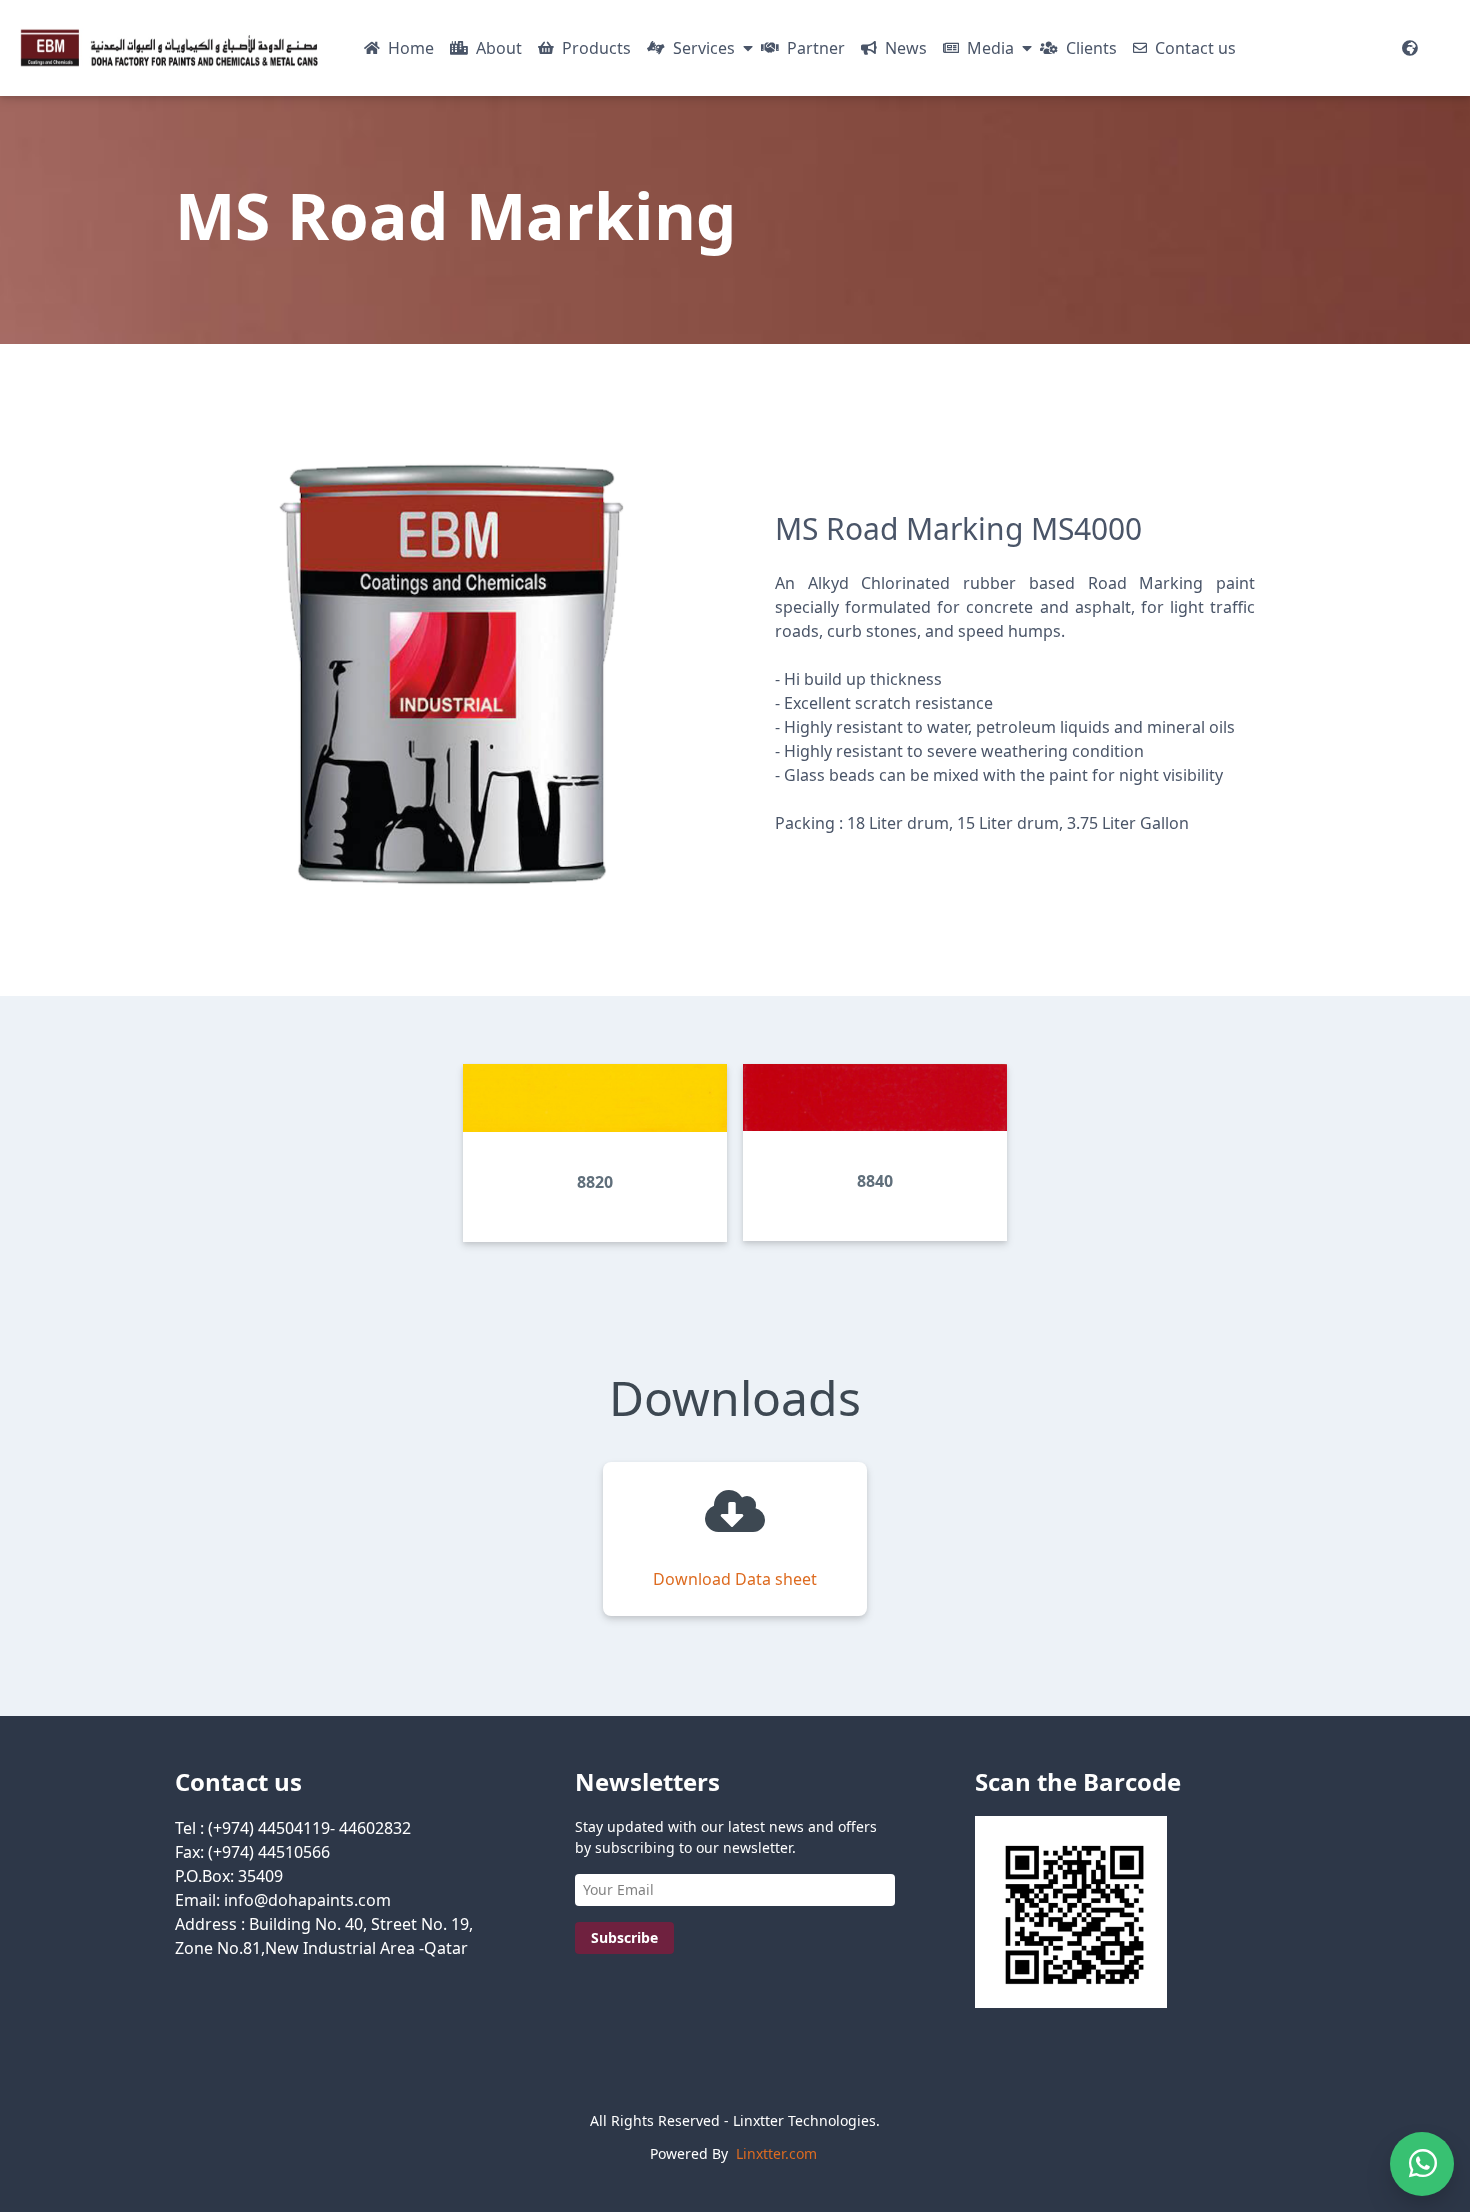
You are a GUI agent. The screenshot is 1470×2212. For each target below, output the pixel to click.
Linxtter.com (776, 2153)
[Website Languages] (1410, 48)
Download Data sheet (735, 1579)
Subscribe (624, 1937)
